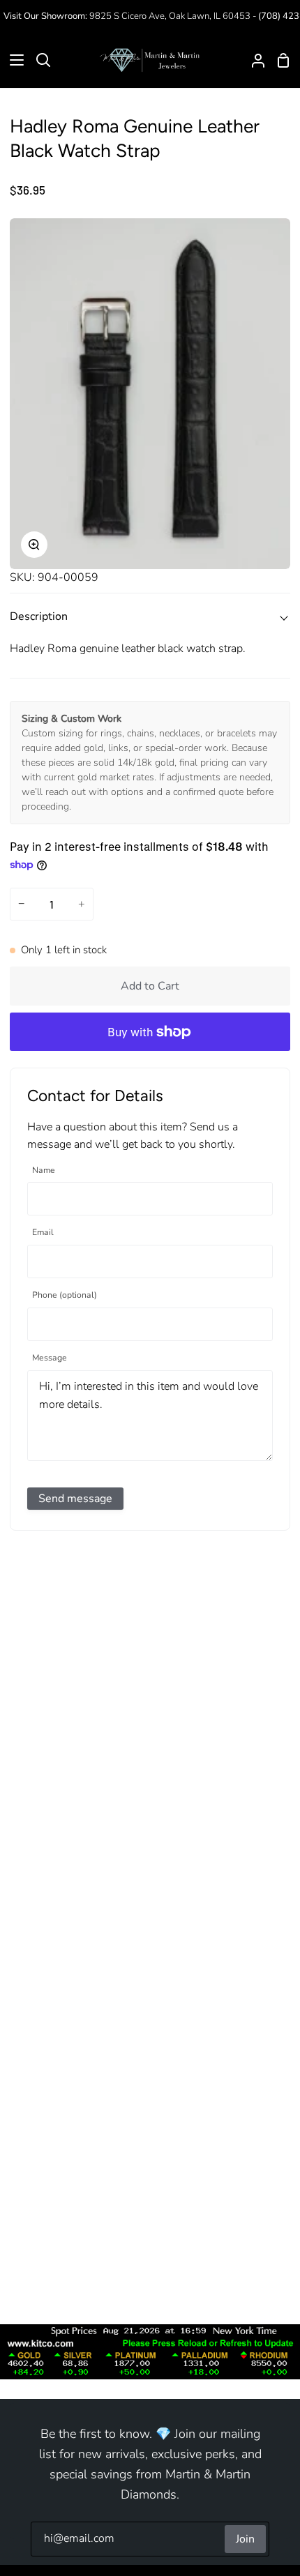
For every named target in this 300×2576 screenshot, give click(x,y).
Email (43, 1233)
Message (50, 1358)
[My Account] (253, 60)
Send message (75, 1499)
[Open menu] (13, 60)
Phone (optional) (65, 1295)
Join (245, 2539)
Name (44, 1170)
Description (39, 616)
